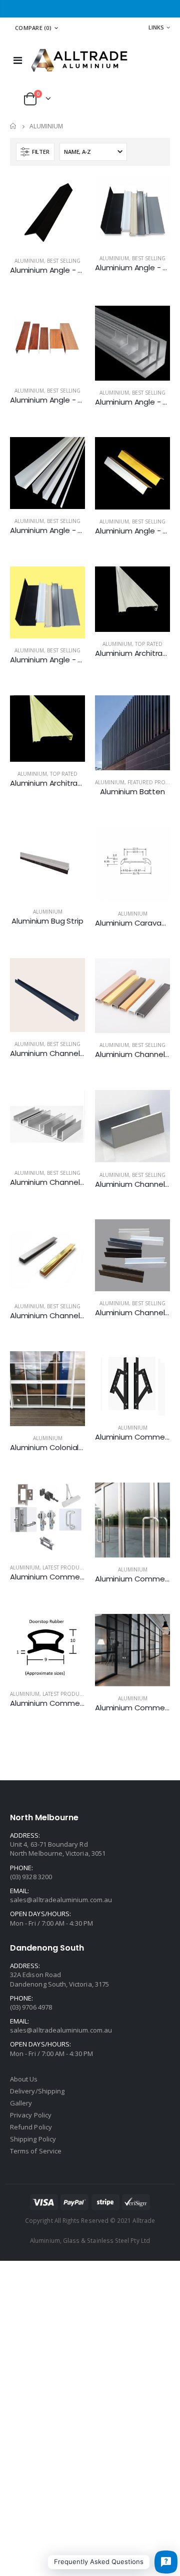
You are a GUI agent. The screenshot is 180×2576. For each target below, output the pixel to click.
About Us (24, 2079)
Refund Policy (31, 2127)
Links (156, 27)
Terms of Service (36, 2151)
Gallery (21, 2103)
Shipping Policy (33, 2139)
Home (14, 126)
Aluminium (29, 261)
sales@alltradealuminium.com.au (61, 1900)
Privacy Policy (31, 2115)
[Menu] (18, 60)
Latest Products (65, 1567)
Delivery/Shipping (37, 2091)
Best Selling (64, 261)
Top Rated (149, 644)
